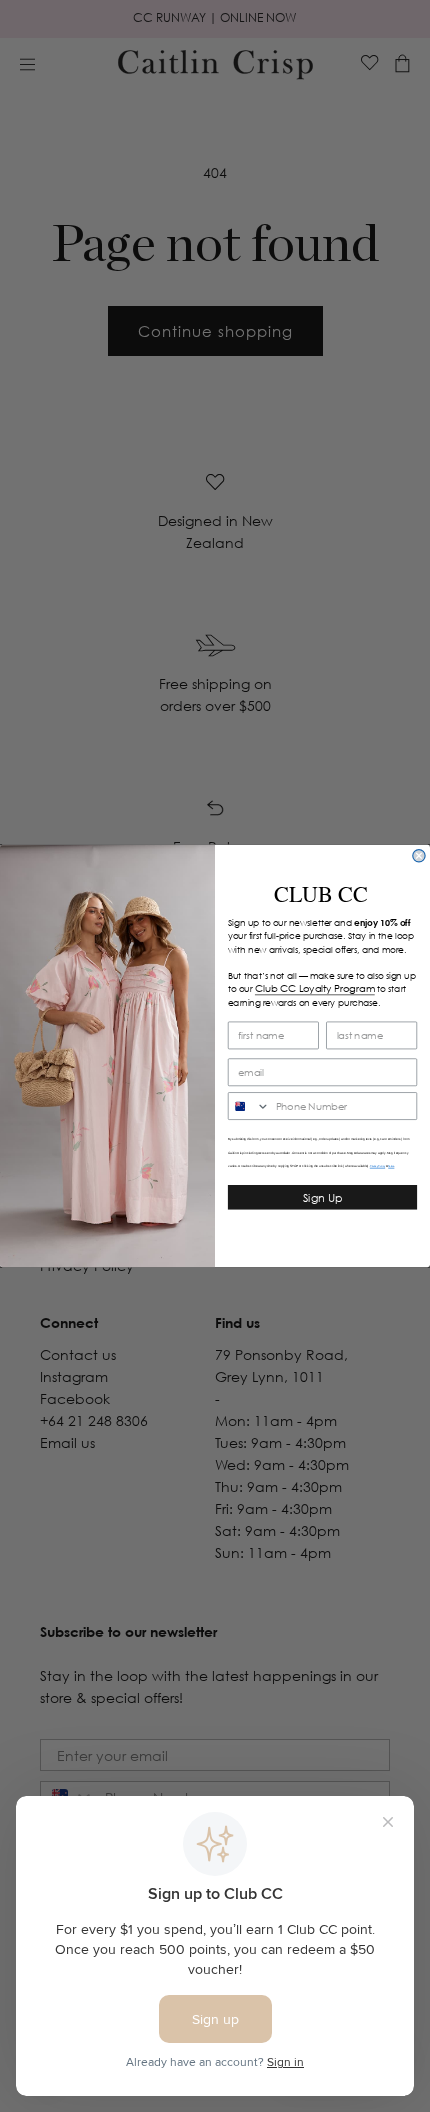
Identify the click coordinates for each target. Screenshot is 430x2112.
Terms (391, 1166)
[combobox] (249, 1106)
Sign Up (323, 1198)
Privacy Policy (377, 1166)
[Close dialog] (419, 856)
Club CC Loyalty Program (315, 988)
